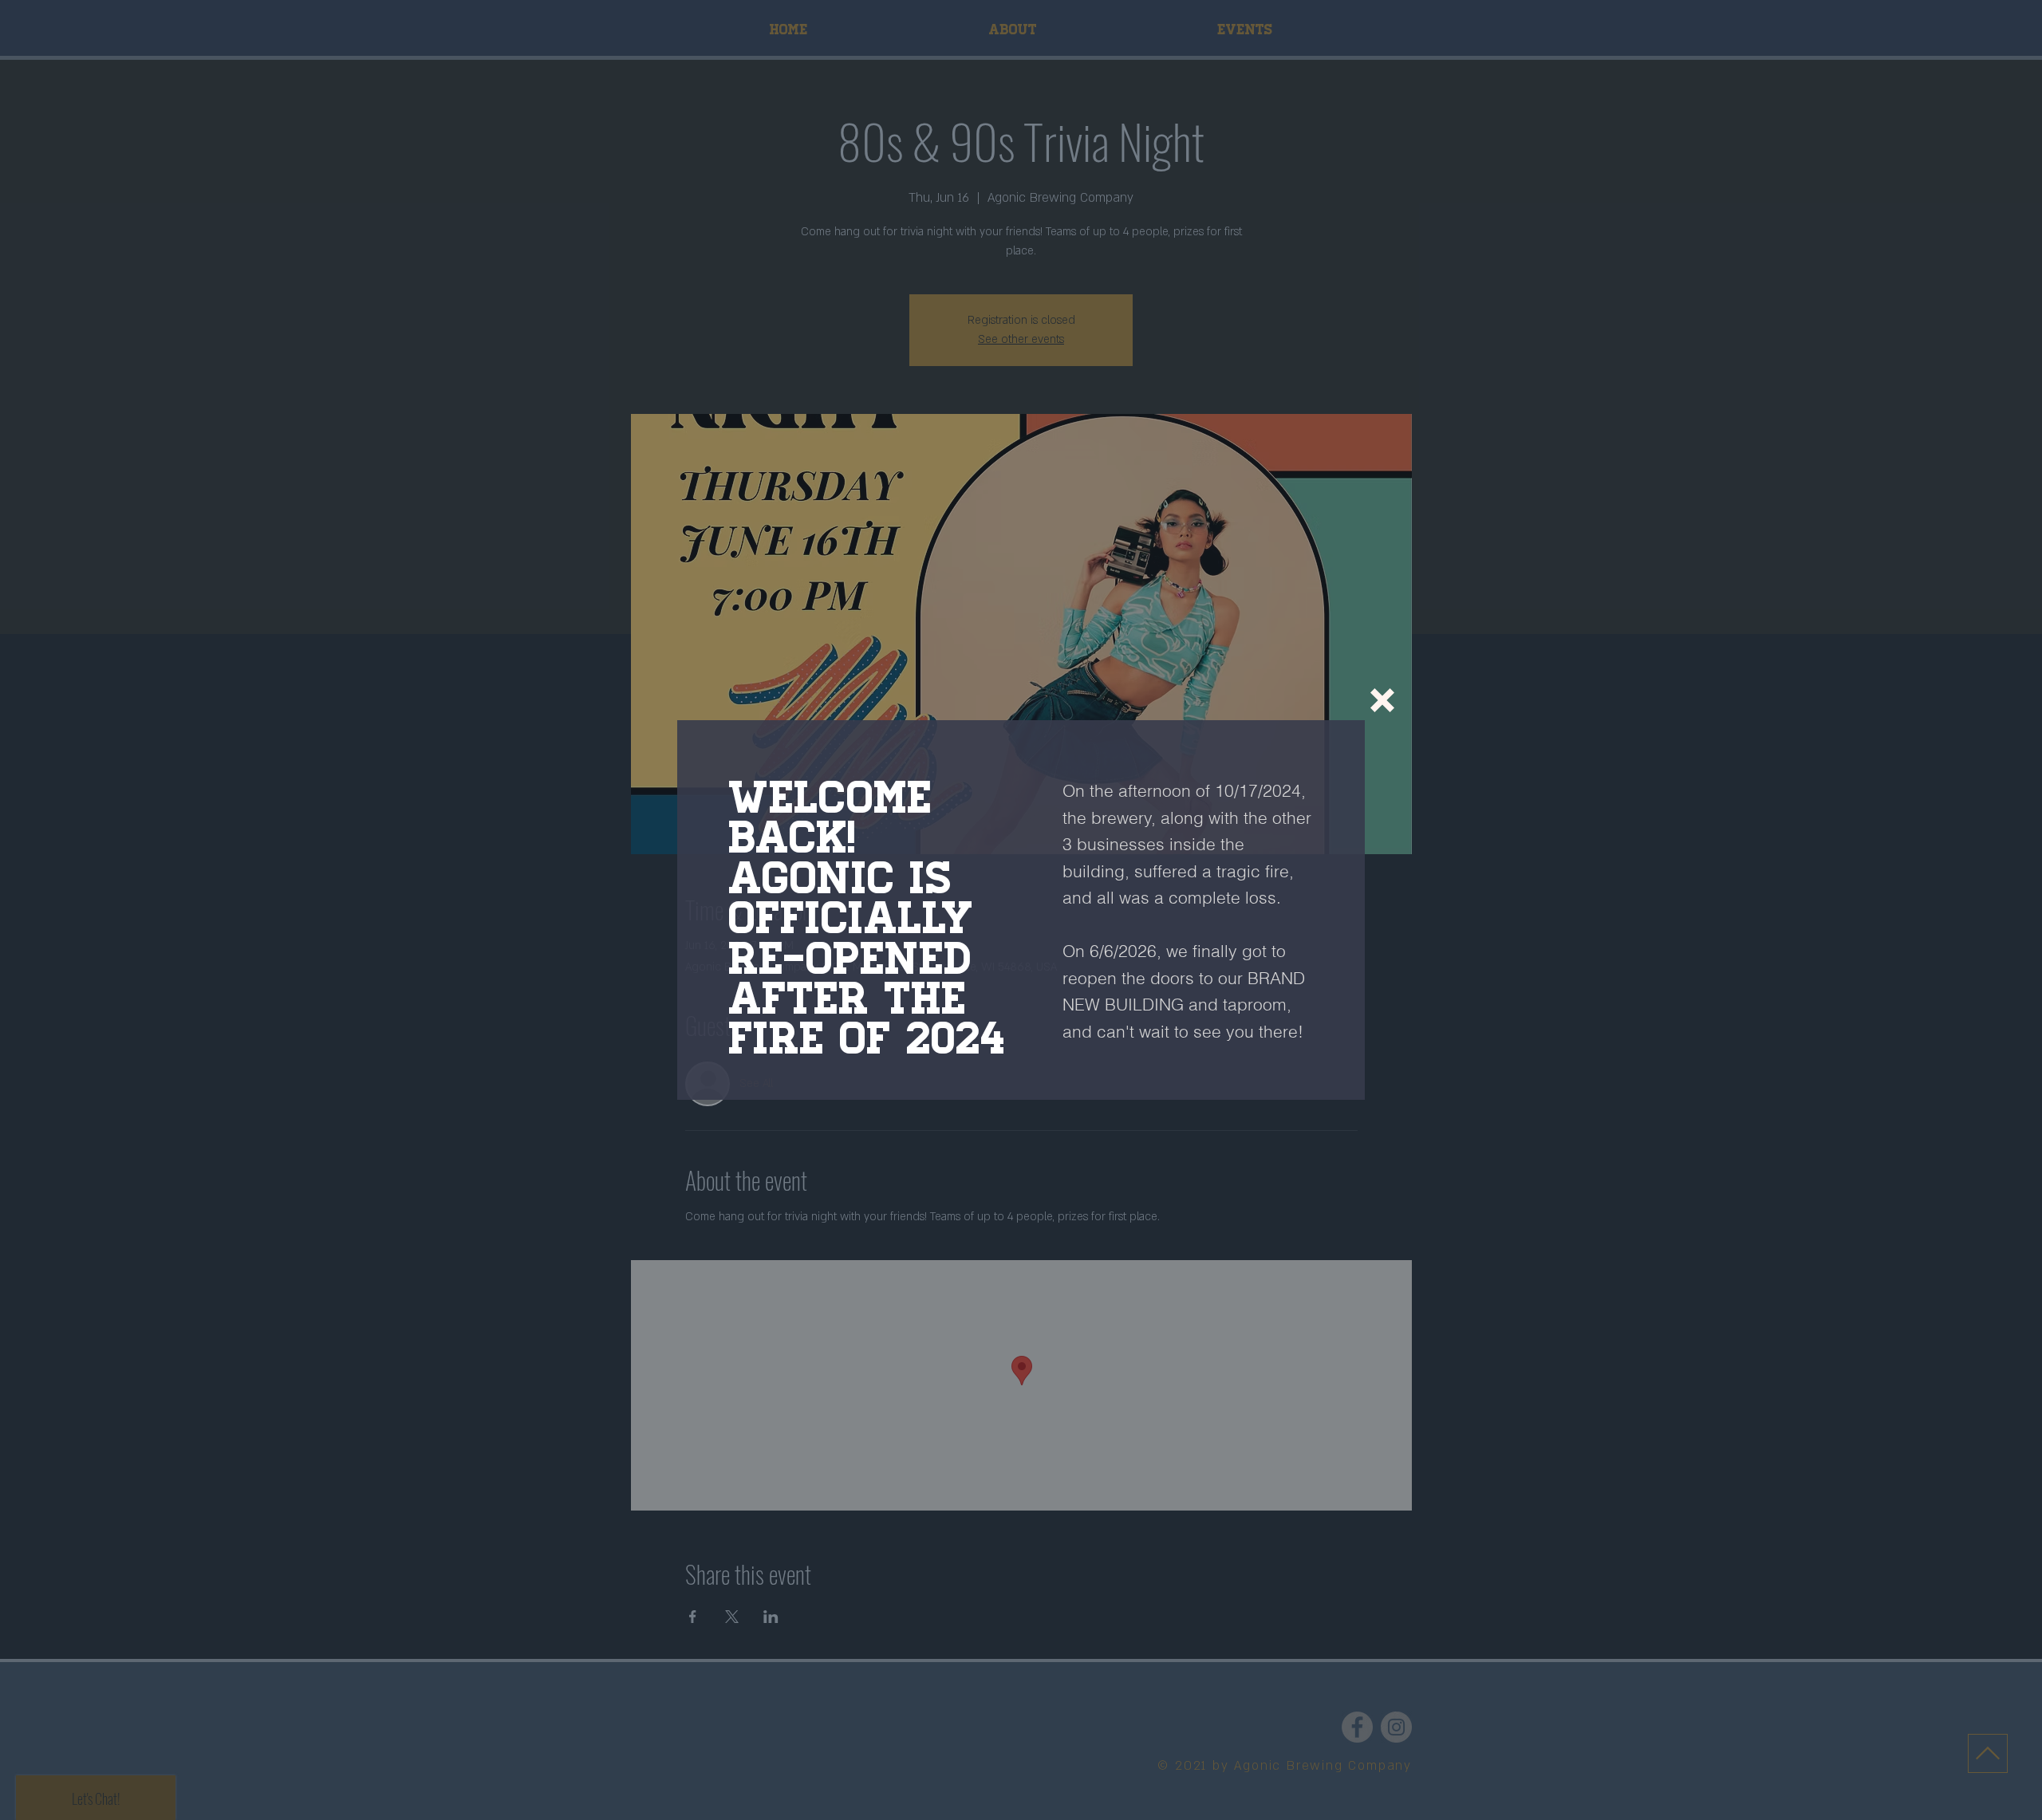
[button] (1382, 700)
